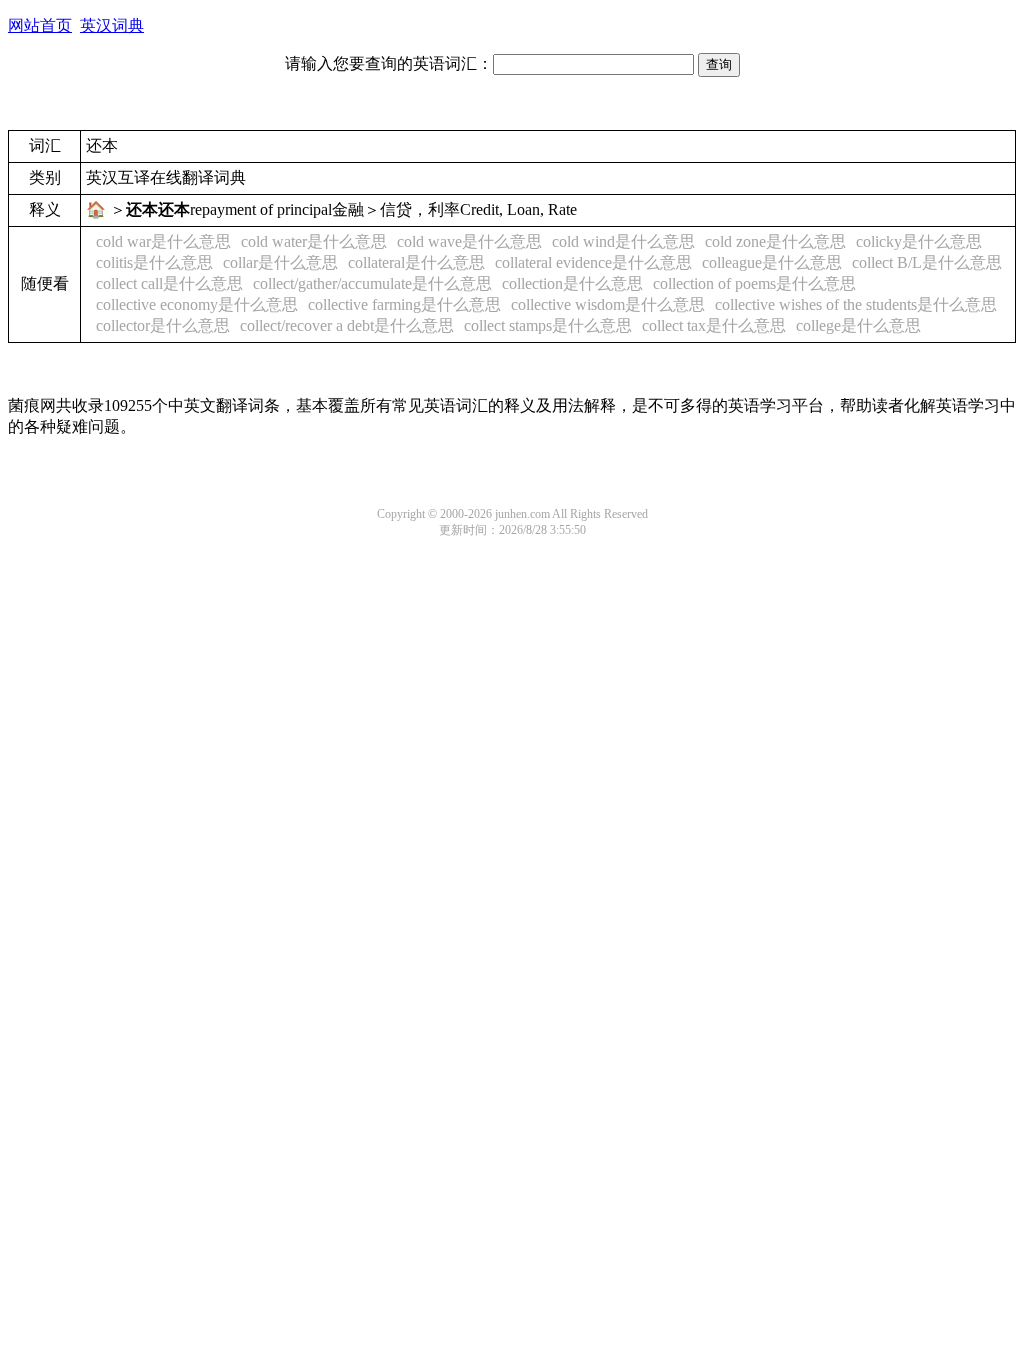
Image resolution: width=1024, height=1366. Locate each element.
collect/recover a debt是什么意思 (347, 325)
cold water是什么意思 (314, 241)
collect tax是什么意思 (714, 325)
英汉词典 (112, 25)
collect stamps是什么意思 (548, 325)
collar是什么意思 (280, 262)
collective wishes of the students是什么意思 (856, 304)
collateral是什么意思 (416, 262)
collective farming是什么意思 (404, 304)
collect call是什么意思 (169, 283)
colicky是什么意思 (919, 241)
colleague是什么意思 (772, 262)
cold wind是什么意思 (623, 241)
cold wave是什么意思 (469, 241)
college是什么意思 (858, 325)
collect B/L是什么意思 (927, 262)
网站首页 (40, 25)
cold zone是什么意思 (775, 241)
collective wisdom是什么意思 (608, 304)
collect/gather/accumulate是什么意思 (372, 283)
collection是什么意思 (572, 283)
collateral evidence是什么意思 (593, 262)
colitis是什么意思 (154, 262)
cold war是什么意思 (163, 241)
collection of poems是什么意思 (754, 283)
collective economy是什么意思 (197, 304)
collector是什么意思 (163, 325)
